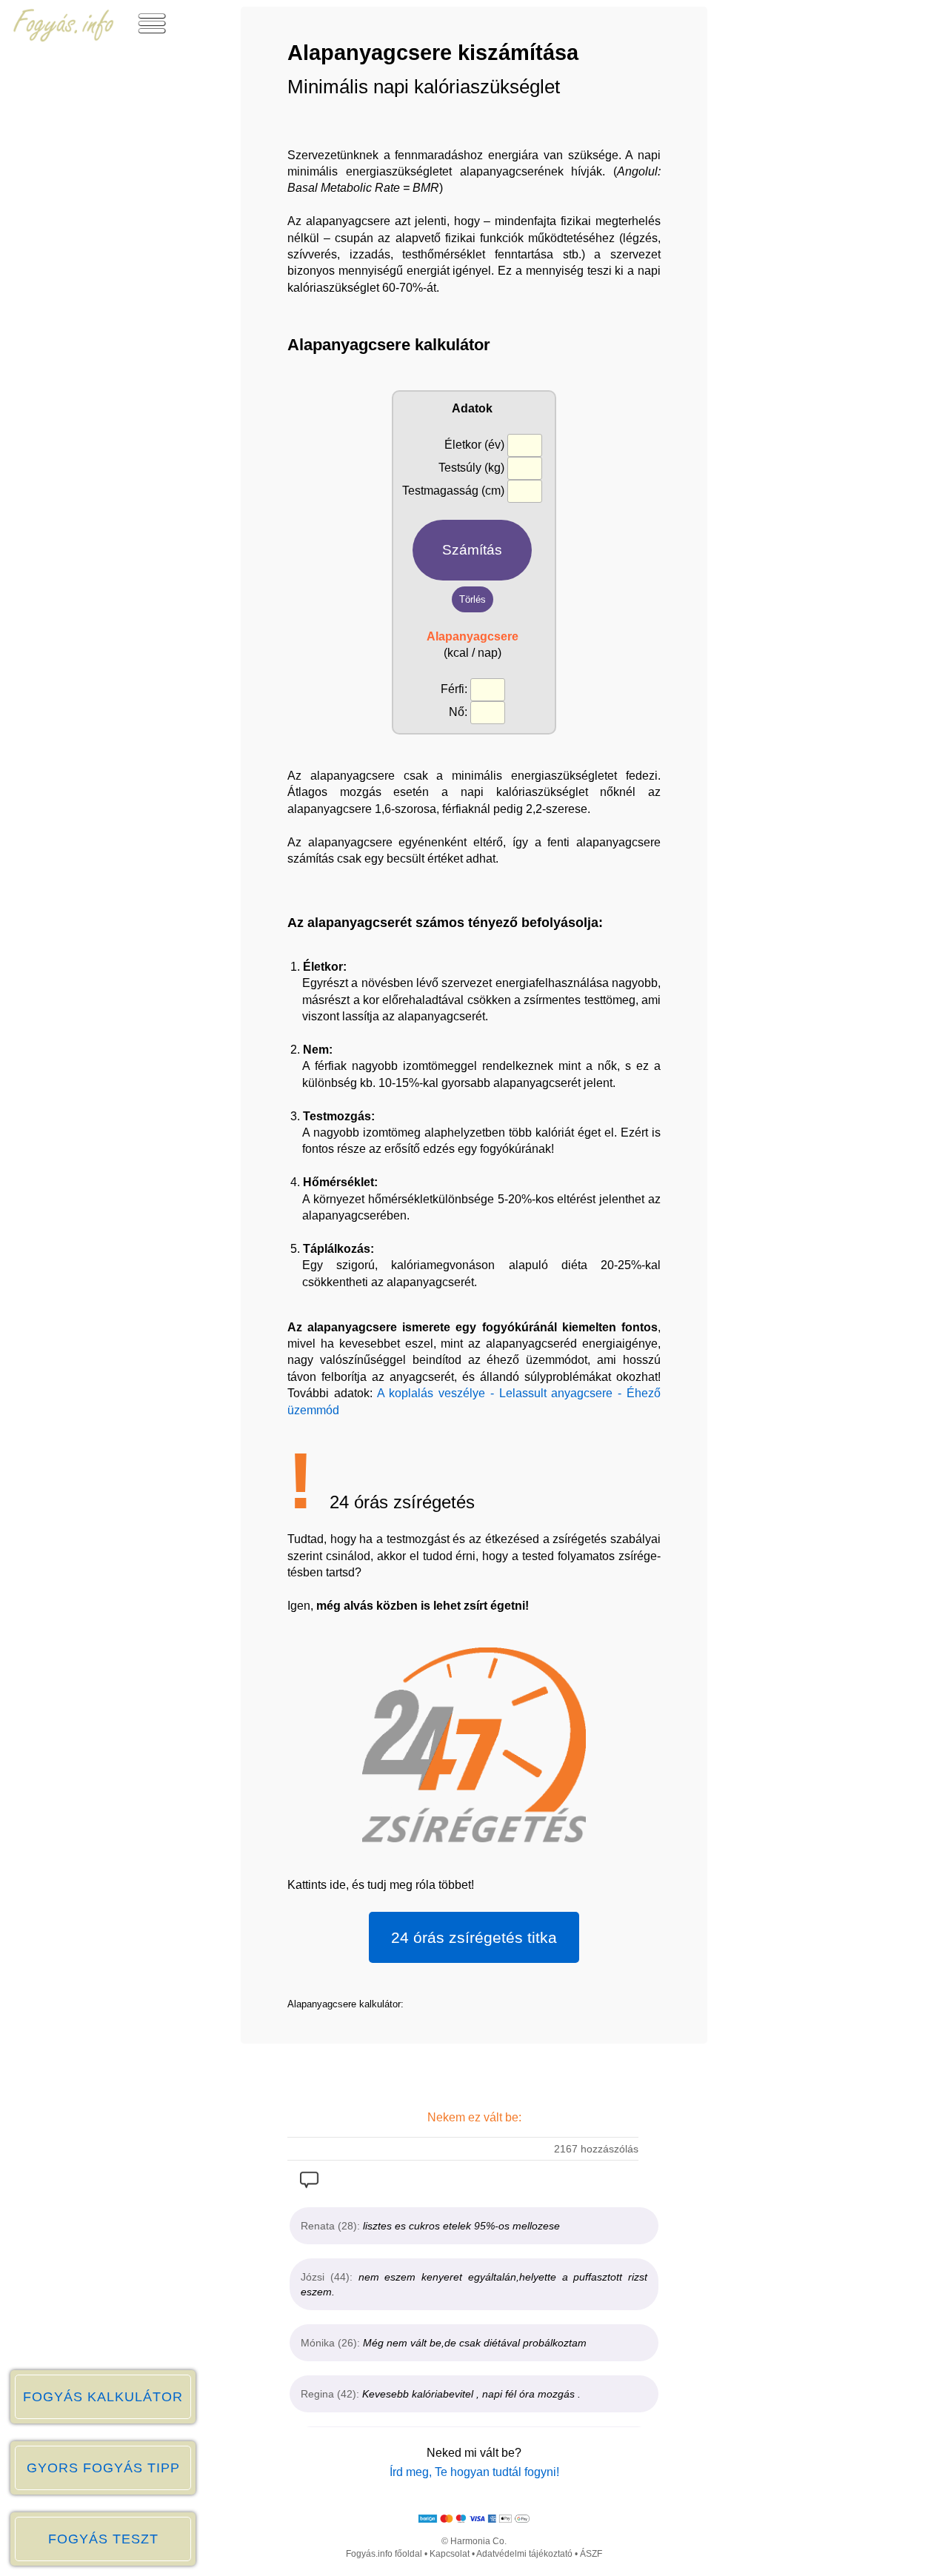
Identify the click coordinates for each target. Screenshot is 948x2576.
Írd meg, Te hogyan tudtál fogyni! (474, 2472)
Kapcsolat (450, 2554)
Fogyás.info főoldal (384, 2554)
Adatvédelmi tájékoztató (524, 2554)
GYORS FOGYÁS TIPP (103, 2468)
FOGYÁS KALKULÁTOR (103, 2397)
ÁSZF (591, 2554)
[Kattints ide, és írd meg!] (309, 2184)
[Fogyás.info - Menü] (152, 38)
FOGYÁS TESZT (103, 2539)
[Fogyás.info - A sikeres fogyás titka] (64, 38)
